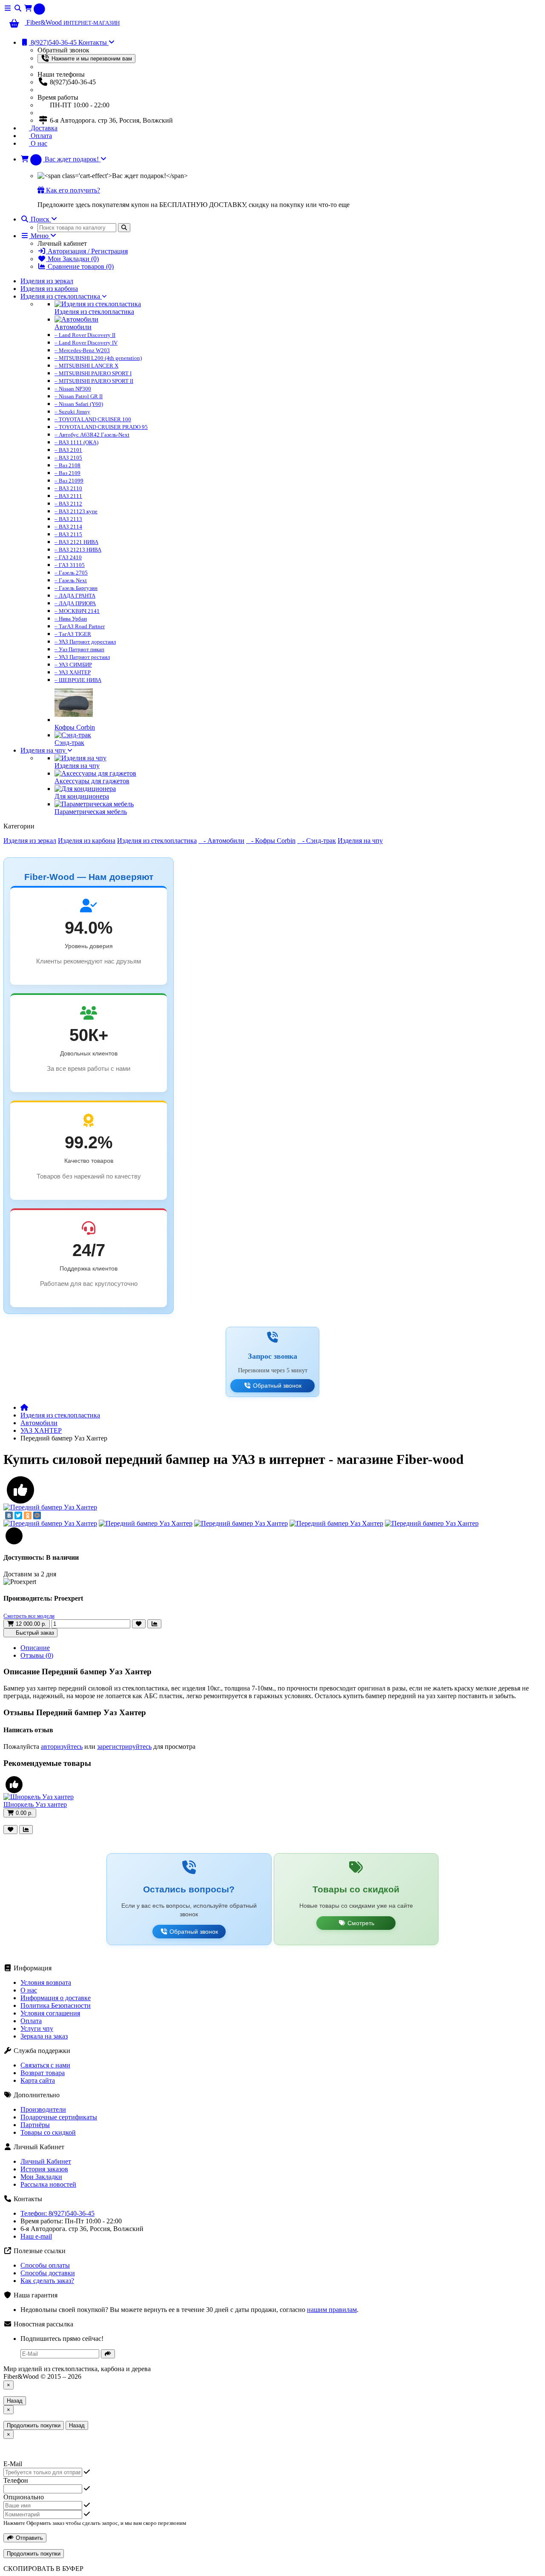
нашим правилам (332, 2310)
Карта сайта (38, 2080)
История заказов (44, 2169)
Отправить (29, 2538)
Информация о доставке (56, 1998)
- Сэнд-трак (317, 841)
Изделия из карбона (49, 289)
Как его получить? (72, 190)
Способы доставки (48, 2273)
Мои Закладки (41, 2177)
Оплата (40, 136)
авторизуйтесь (62, 1747)
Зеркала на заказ (44, 2036)
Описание (35, 1648)
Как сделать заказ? (47, 2281)
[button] (63, 159)
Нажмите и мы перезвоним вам (91, 59)
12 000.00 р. (30, 1624)
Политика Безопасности (56, 2005)
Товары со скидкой (48, 2132)
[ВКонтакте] (9, 1515)
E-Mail (13, 2464)
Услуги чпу (37, 2028)
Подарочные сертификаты (59, 2117)
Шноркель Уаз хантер (35, 1804)
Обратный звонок (276, 1386)
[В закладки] (139, 1624)
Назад (15, 2401)
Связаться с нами (45, 2065)
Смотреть (360, 1923)
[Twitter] (18, 1515)
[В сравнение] (154, 1624)
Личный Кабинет (46, 2161)
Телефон (16, 2480)
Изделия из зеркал (47, 281)
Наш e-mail (36, 2236)
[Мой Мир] (37, 1515)
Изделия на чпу (44, 750)
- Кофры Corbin (271, 841)
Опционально (24, 2497)
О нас (38, 143)
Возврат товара (43, 2073)
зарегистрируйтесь (124, 1747)
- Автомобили (221, 841)
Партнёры (35, 2125)
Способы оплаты (45, 2265)
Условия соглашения (50, 2013)
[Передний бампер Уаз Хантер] (50, 1507)
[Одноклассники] (28, 1515)
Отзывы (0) (37, 1655)
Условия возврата (46, 1982)
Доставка (43, 128)
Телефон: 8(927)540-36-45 (57, 2213)
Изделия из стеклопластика (61, 296)
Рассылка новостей (48, 2184)
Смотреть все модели (29, 1616)
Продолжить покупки (34, 2425)
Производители (43, 2109)
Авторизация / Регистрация (87, 251)
